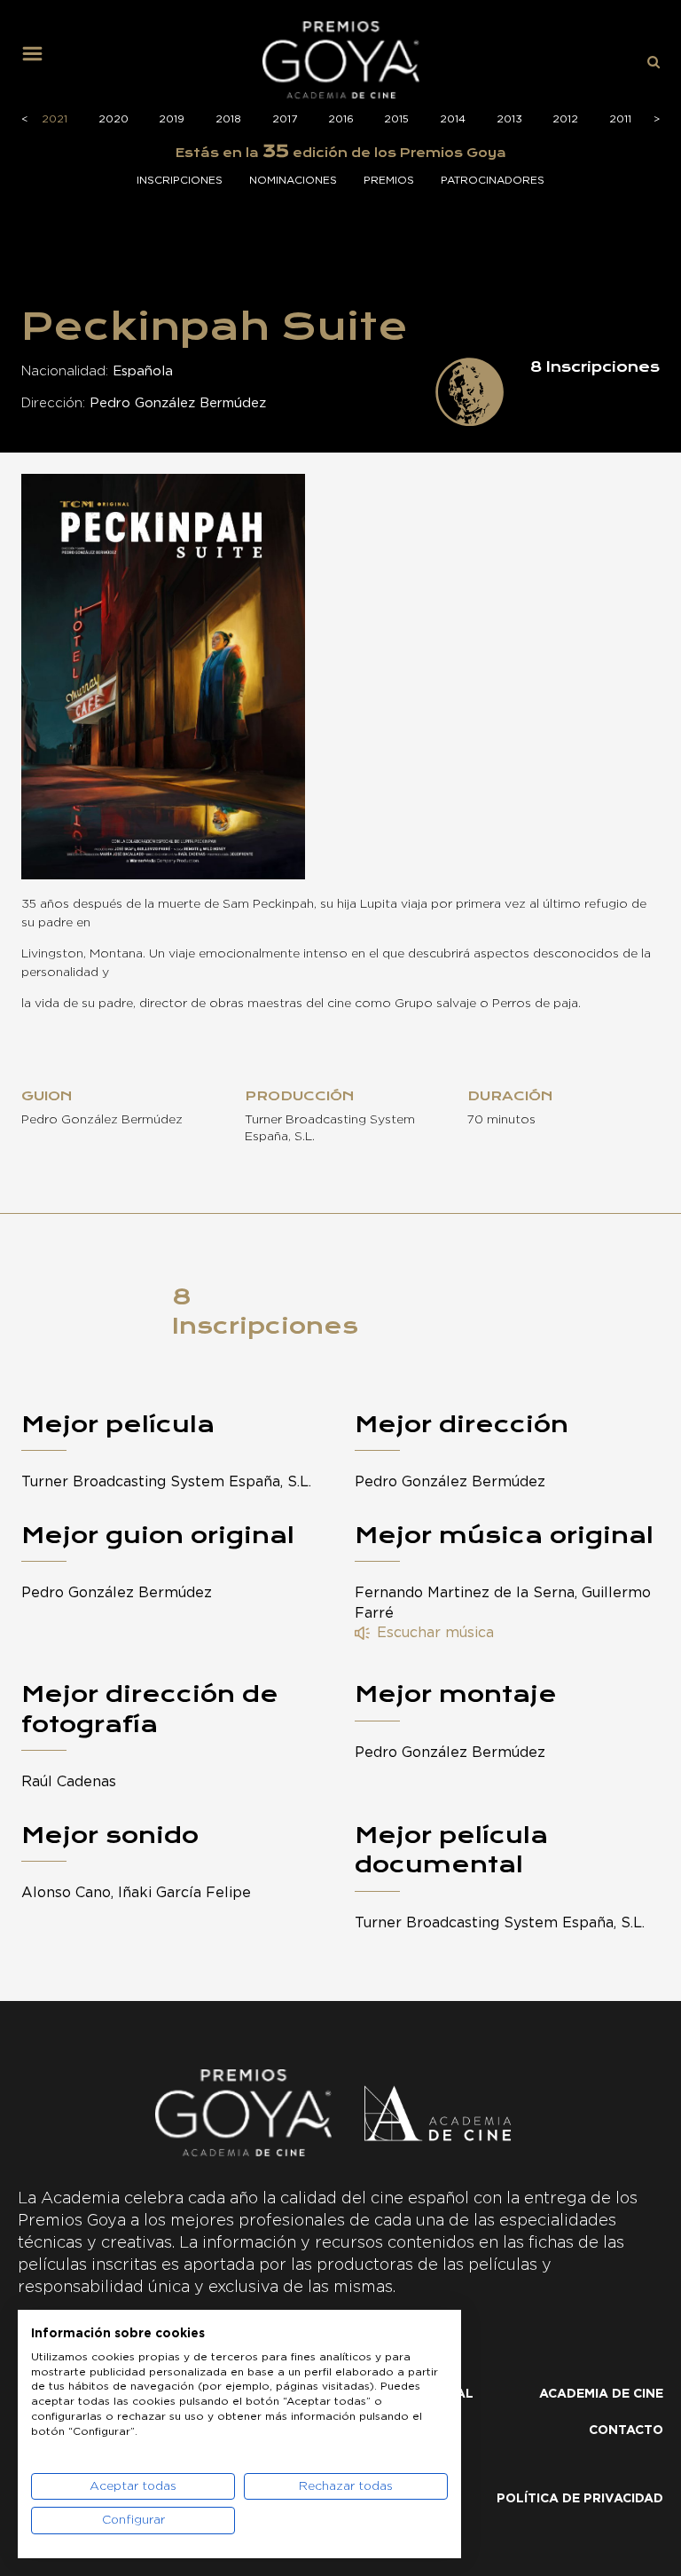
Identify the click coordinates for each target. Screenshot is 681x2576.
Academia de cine (601, 2394)
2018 (228, 119)
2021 (55, 119)
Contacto (626, 2430)
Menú (39, 60)
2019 (172, 119)
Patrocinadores (493, 180)
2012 (565, 119)
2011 (620, 119)
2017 (285, 119)
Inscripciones (180, 180)
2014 (453, 119)
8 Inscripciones (265, 1312)
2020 (113, 119)
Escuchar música (435, 1633)
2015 (396, 119)
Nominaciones (293, 180)
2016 (341, 119)
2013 (509, 119)
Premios (389, 180)
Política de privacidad (580, 2499)
